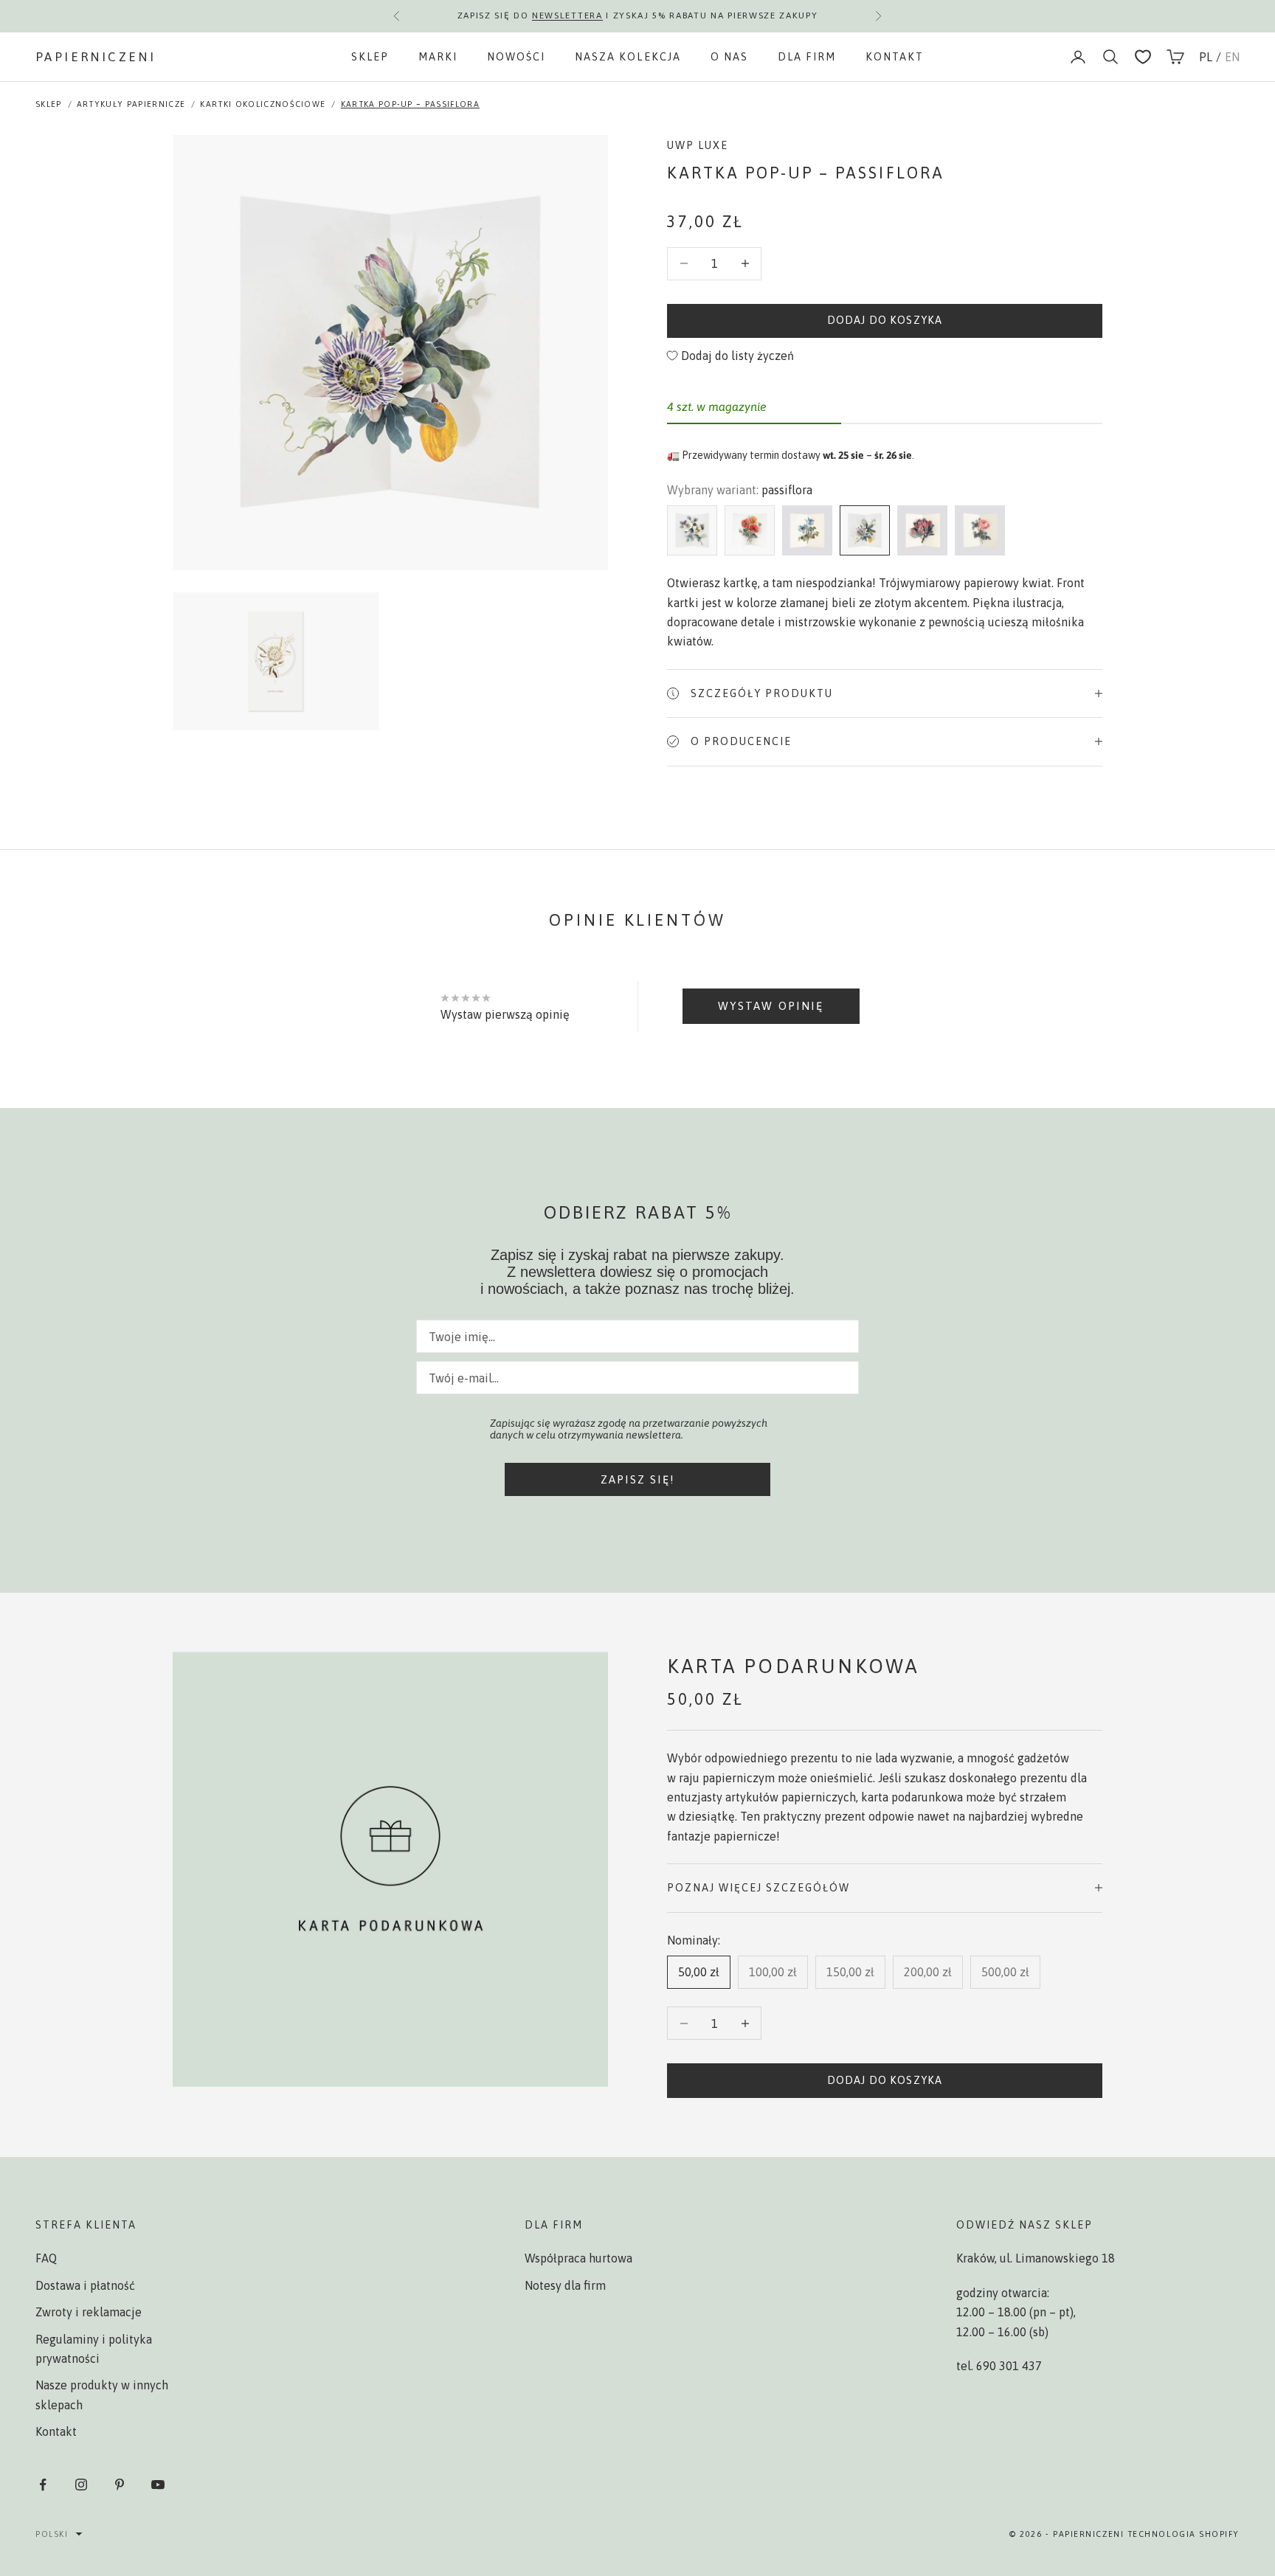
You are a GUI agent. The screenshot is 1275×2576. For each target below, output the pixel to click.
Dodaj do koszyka (885, 320)
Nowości (516, 57)
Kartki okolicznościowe (263, 104)
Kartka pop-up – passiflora (410, 104)
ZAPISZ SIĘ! (638, 1479)
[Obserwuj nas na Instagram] (81, 2485)
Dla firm (807, 57)
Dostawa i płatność (85, 2285)
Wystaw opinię (771, 1006)
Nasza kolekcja (628, 57)
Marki (438, 57)
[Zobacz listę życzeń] (1143, 57)
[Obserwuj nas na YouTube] (158, 2485)
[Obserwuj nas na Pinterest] (120, 2485)
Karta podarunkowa (793, 1666)
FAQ (46, 2258)
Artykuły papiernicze (131, 104)
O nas (729, 57)
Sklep (370, 57)
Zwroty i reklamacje (89, 2312)
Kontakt (895, 57)
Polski (52, 2534)
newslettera (567, 15)
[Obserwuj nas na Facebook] (43, 2485)
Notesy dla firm (565, 2285)
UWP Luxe (698, 145)
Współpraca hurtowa (578, 2258)
